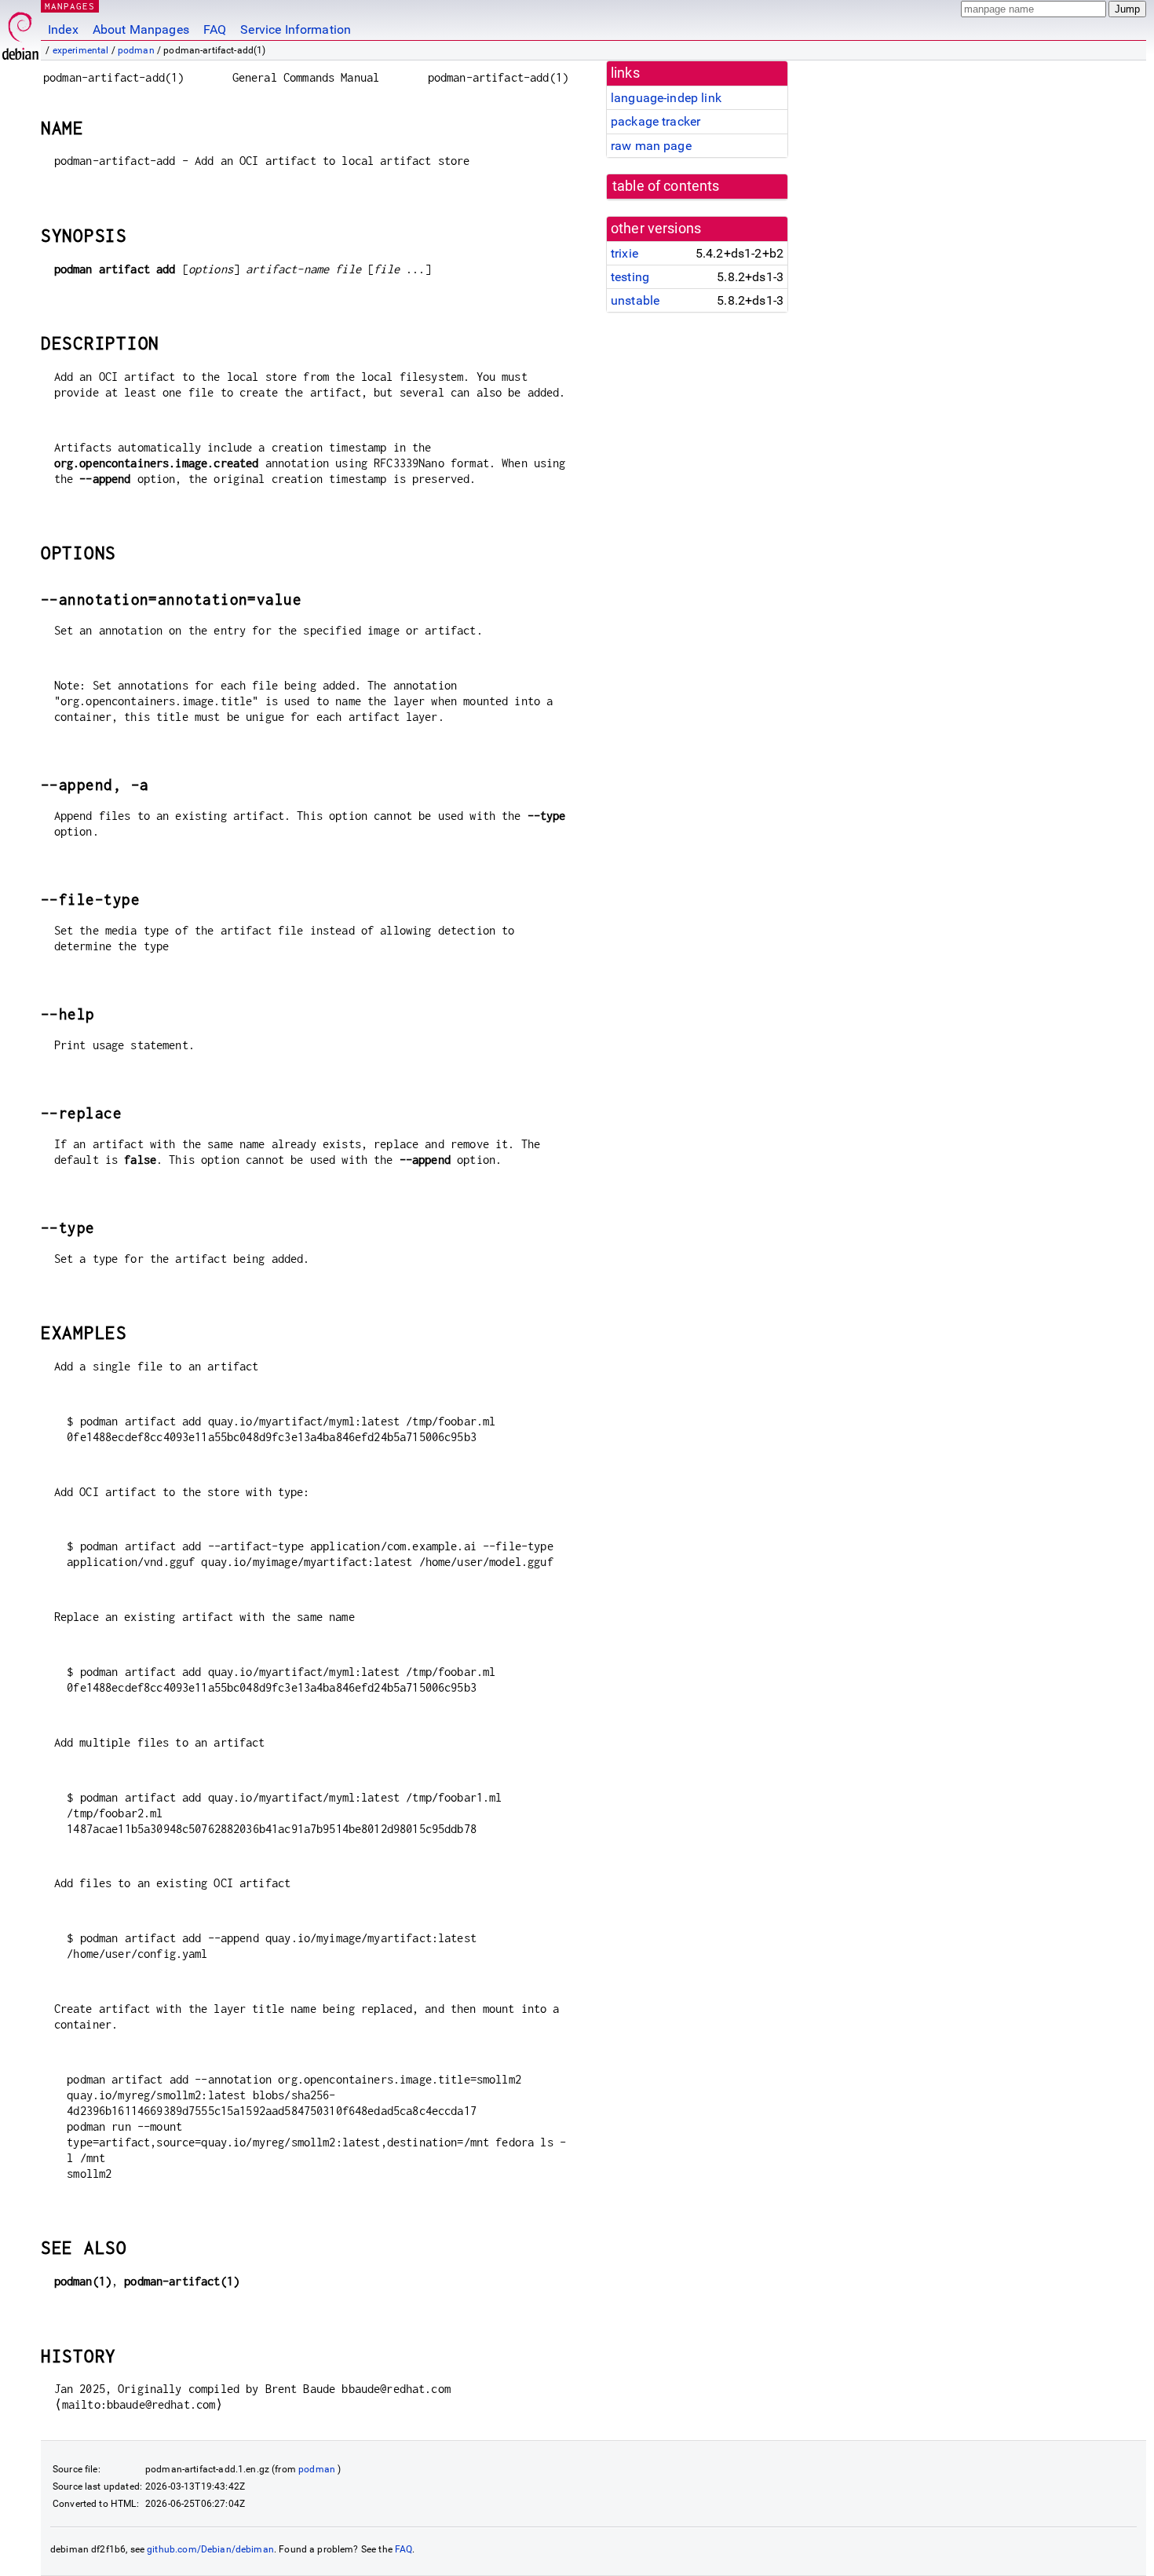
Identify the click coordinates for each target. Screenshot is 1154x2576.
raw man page (651, 146)
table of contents (666, 186)
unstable (635, 300)
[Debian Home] (20, 32)
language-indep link (666, 98)
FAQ (215, 29)
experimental (81, 50)
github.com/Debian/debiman (210, 2549)
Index (63, 29)
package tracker (656, 121)
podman (136, 50)
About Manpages (141, 29)
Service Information (296, 29)
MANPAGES (70, 6)
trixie (624, 253)
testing (630, 277)
